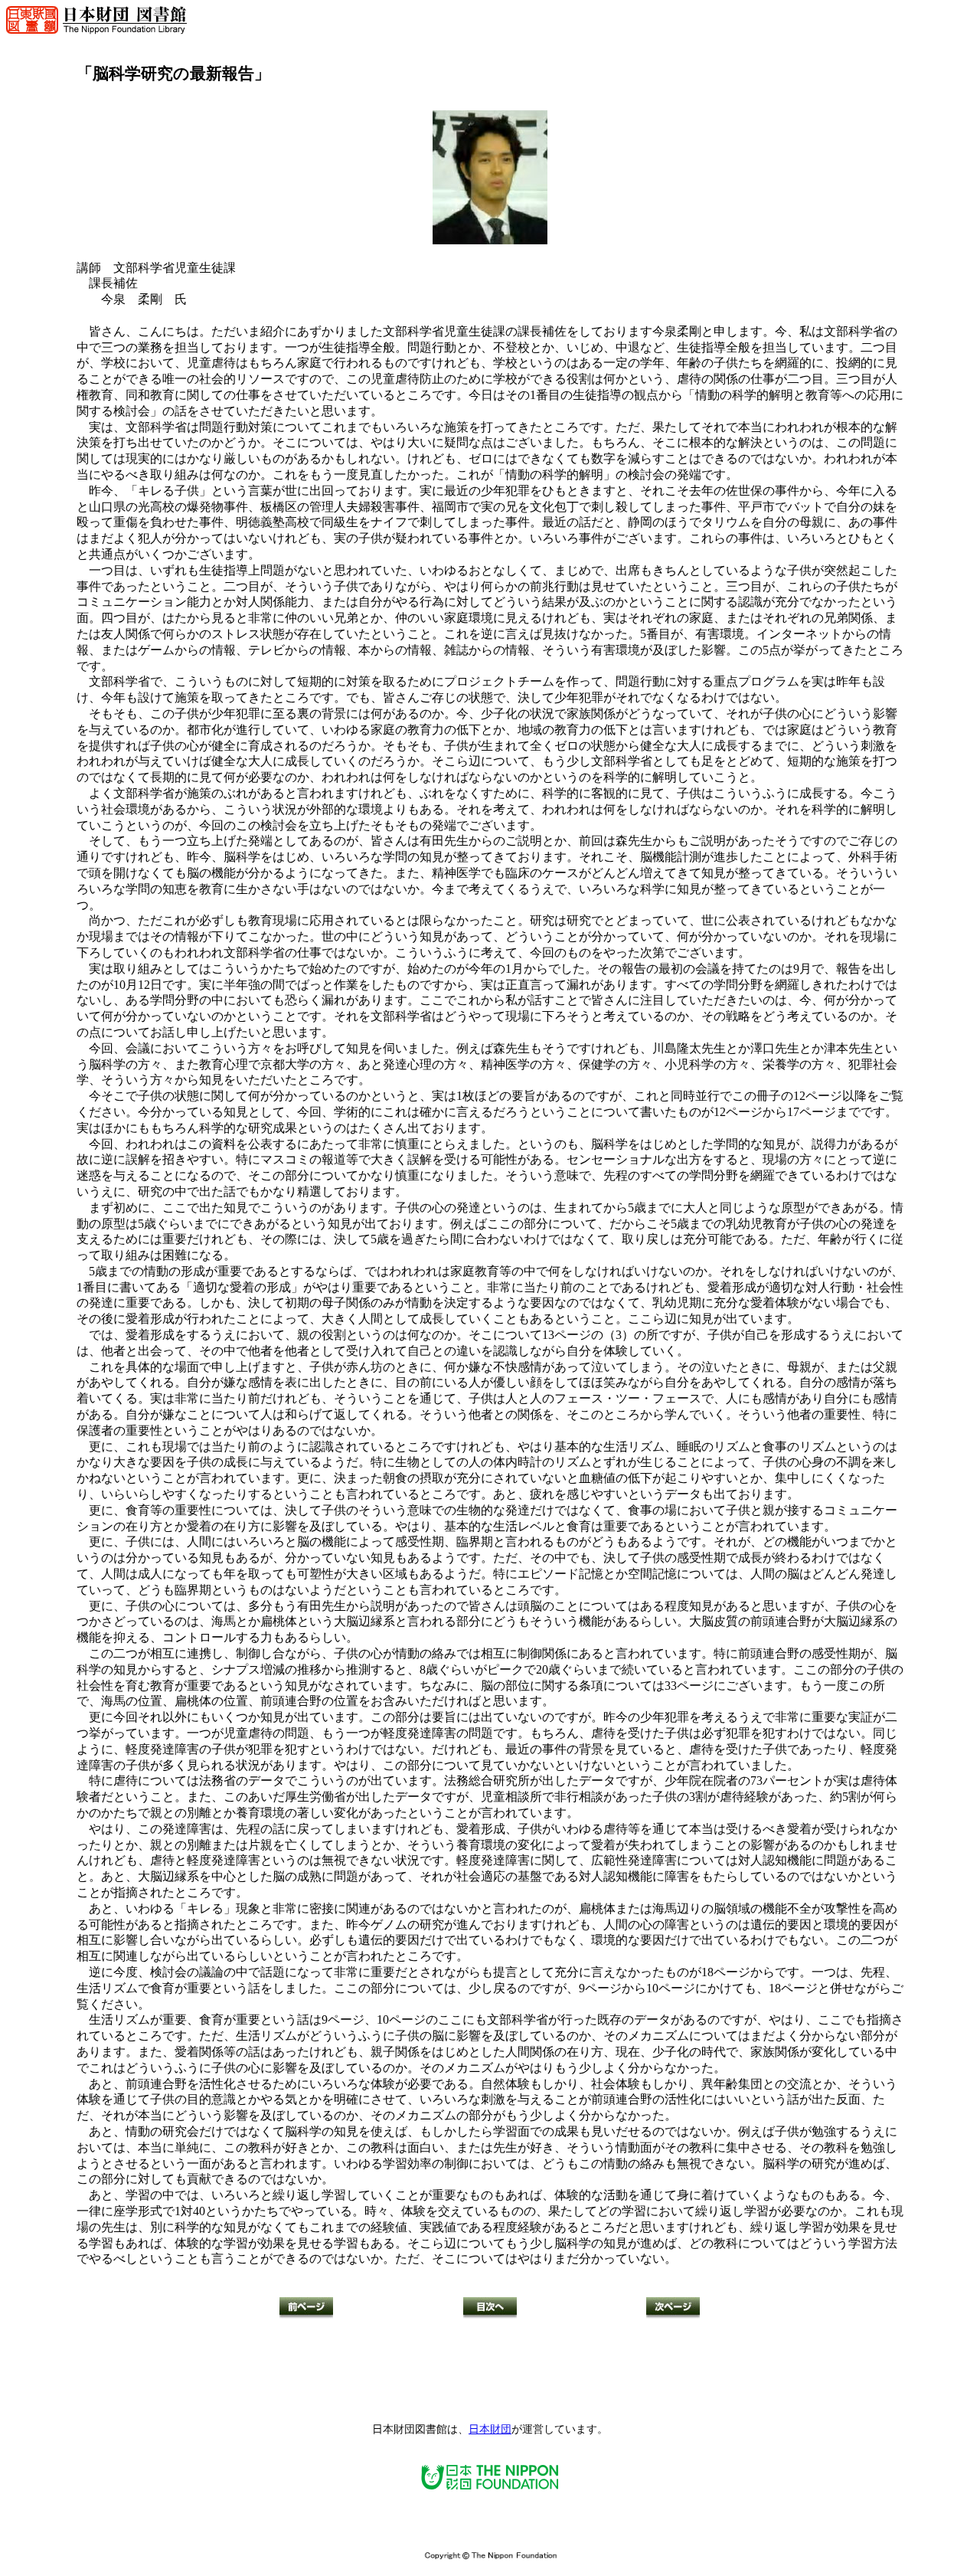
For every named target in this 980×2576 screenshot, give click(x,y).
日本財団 (490, 2429)
